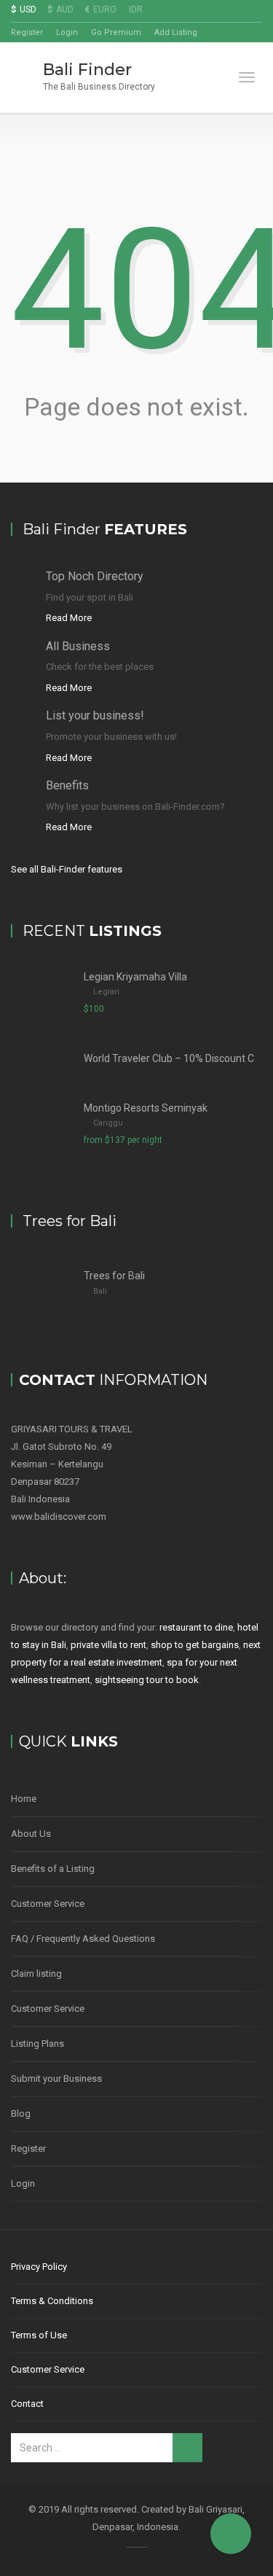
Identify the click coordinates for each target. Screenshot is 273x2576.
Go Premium (116, 32)
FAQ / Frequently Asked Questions (83, 1939)
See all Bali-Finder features (67, 869)
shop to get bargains (195, 1645)
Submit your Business (56, 2079)
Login (67, 32)
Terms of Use (39, 2335)
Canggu (108, 1123)
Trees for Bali (114, 1276)
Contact (27, 2404)
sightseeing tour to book (147, 1680)
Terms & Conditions (52, 2301)
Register (27, 32)
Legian (106, 992)
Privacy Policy (39, 2267)
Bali (100, 1291)
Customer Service (48, 1904)
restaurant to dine (196, 1627)
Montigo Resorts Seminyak (146, 1108)
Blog (21, 2114)
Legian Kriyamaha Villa (135, 977)
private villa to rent (108, 1645)
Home (24, 1799)
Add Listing (176, 32)
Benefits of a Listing (53, 1869)
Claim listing (36, 1974)
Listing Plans (37, 2044)
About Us (31, 1834)
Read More (69, 618)
